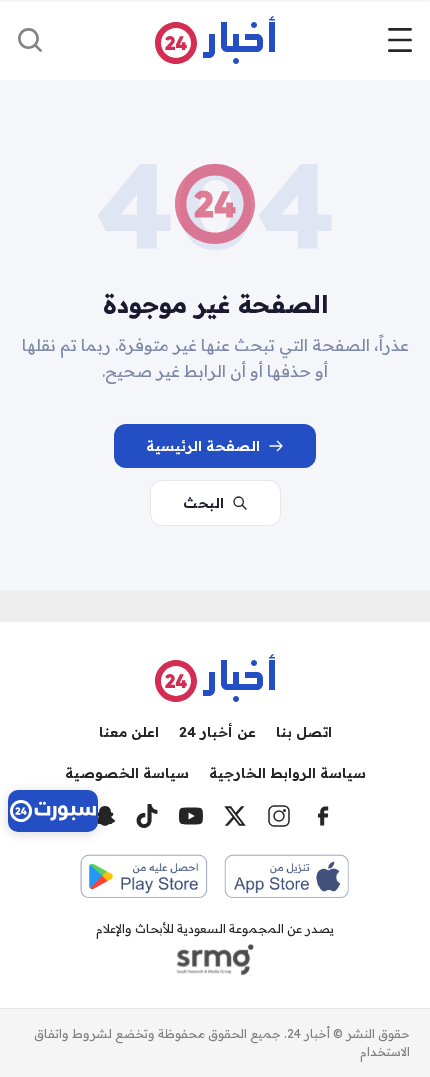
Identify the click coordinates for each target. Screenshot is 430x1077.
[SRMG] (215, 960)
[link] (53, 811)
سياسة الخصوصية (127, 773)
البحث (203, 503)
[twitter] (235, 816)
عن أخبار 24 (217, 732)
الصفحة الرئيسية (203, 446)
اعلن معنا (129, 732)
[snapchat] (105, 816)
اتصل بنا (304, 732)
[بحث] (30, 40)
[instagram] (279, 816)
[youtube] (191, 816)
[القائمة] (400, 40)
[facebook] (323, 816)
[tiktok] (147, 816)
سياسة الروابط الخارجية (287, 773)
